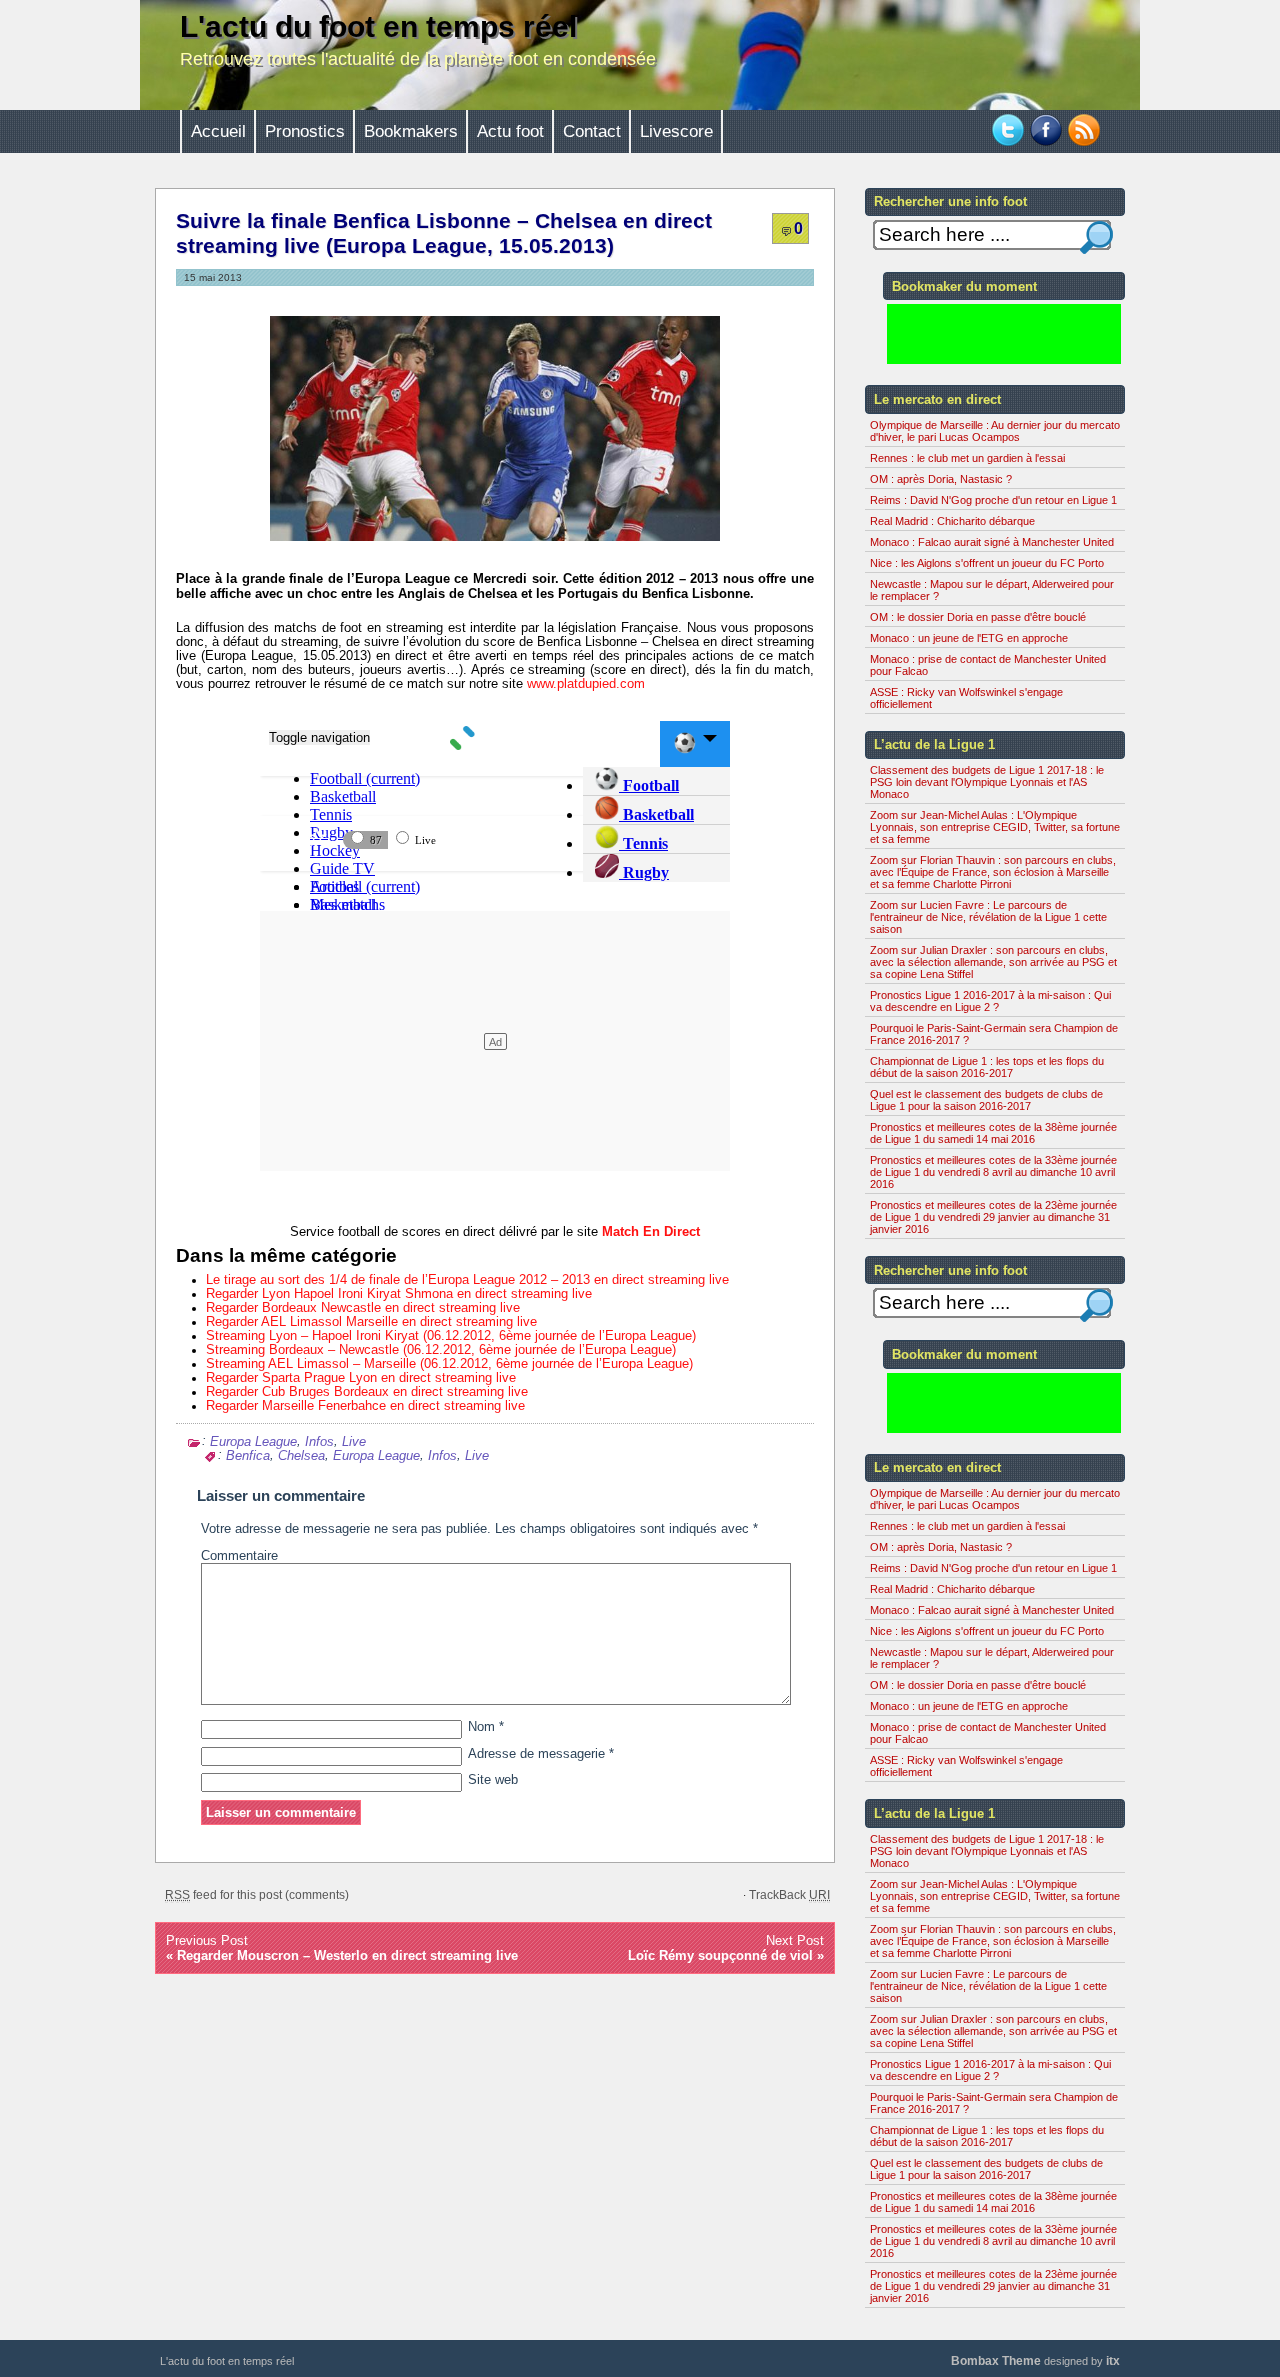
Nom (486, 1727)
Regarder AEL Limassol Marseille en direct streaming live (371, 1322)
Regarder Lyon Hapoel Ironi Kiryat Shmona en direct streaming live (399, 1294)
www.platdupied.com (586, 684)
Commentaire (239, 1556)
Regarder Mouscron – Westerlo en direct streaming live (347, 1955)
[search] (1096, 237)
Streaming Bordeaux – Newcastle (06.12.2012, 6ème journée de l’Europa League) (441, 1350)
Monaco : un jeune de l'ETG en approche (969, 638)
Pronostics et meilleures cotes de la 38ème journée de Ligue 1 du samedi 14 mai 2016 (993, 1133)
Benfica (248, 1456)
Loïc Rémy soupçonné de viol (720, 1955)
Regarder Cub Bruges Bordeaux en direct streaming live (367, 1392)
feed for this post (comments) (257, 1895)
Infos (319, 1441)
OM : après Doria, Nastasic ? (941, 479)
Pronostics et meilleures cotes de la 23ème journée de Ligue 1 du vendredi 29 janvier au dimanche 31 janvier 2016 (993, 1217)
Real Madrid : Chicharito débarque (952, 521)
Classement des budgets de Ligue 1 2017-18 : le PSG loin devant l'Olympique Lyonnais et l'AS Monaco (987, 782)
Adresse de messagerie (541, 1754)
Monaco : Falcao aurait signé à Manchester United (992, 542)
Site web (493, 1780)
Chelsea (301, 1456)
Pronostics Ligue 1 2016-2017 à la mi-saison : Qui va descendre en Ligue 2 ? (990, 1001)
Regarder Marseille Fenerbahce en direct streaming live (365, 1406)
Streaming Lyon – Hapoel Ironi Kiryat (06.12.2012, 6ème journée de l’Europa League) (451, 1336)
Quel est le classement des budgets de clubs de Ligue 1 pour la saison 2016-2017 (986, 1100)
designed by (1035, 2361)
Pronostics (305, 131)
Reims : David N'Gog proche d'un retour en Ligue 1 (993, 500)
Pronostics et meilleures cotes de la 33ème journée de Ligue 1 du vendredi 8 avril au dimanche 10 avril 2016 (993, 1172)
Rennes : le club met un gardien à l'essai (967, 458)
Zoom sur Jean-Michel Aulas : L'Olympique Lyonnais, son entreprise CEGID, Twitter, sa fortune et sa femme (995, 827)
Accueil (218, 131)
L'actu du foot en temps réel (378, 26)
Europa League (253, 1441)
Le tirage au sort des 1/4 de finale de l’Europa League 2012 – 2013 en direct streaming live (467, 1280)
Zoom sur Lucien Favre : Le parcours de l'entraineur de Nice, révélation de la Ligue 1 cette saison (988, 917)
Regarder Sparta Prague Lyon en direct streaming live (361, 1378)
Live (354, 1441)
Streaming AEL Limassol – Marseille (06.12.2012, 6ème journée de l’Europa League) (449, 1364)
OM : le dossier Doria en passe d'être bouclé (978, 617)
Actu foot (510, 131)
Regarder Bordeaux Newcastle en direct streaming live (363, 1308)
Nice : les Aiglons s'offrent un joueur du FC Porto (987, 563)
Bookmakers (411, 131)
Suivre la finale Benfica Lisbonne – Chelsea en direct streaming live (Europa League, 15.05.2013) (444, 233)
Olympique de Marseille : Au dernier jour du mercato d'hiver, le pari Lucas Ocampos (995, 431)
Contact (592, 131)
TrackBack (789, 1895)
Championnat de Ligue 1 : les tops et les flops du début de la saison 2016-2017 (987, 1067)
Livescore (676, 131)
